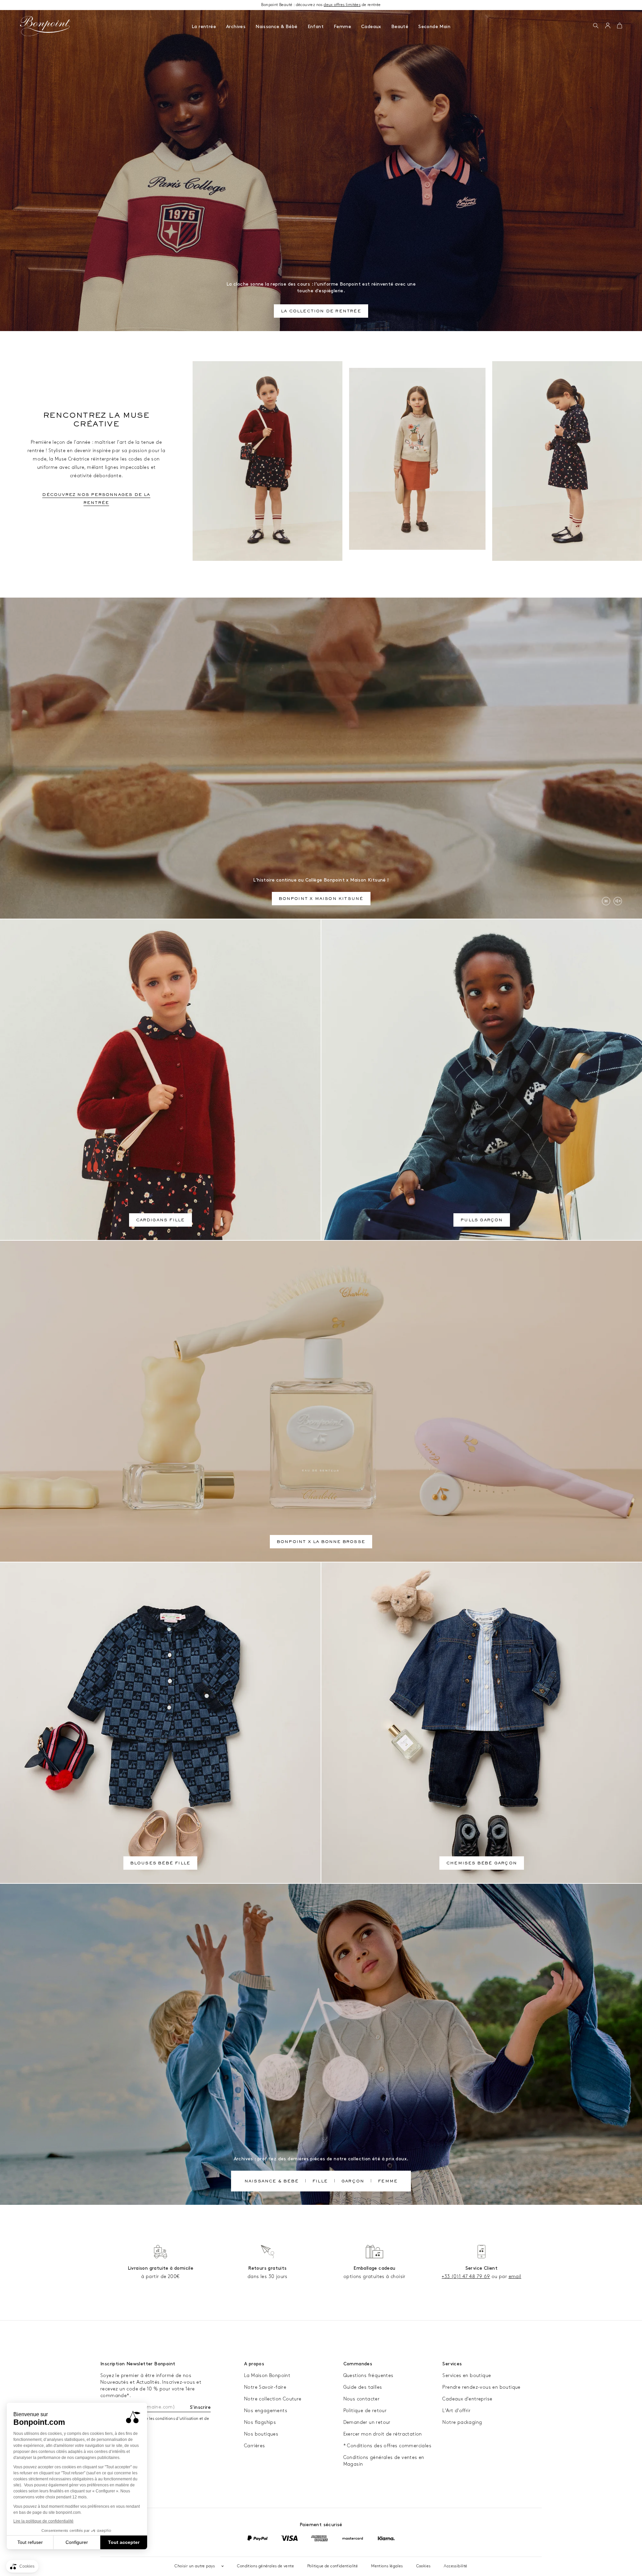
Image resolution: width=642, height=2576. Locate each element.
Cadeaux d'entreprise (467, 2399)
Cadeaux (371, 27)
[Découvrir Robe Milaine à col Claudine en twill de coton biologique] (567, 461)
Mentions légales (387, 2566)
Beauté (400, 27)
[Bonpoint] (45, 26)
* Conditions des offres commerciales (387, 2446)
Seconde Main (434, 27)
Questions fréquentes (368, 2376)
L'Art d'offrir (456, 2411)
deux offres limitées (342, 5)
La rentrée (204, 27)
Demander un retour (367, 2422)
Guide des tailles (363, 2387)
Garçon (353, 2182)
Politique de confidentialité (333, 2566)
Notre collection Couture (273, 2399)
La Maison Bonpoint (267, 2376)
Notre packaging (462, 2422)
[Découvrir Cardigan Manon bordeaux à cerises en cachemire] (267, 461)
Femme (342, 27)
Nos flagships (260, 2422)
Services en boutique (467, 2376)
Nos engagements (266, 2411)
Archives (236, 27)
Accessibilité (455, 2566)
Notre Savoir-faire (265, 2387)
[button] (596, 26)
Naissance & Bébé (276, 27)
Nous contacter (362, 2399)
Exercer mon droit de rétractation (383, 2434)
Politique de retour (365, 2411)
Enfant (316, 27)
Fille (320, 2182)
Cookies (423, 2566)
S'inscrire (200, 2407)
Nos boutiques (261, 2434)
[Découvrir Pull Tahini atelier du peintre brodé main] (417, 459)
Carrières (255, 2446)
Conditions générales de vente (265, 2566)
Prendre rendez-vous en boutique (481, 2387)
